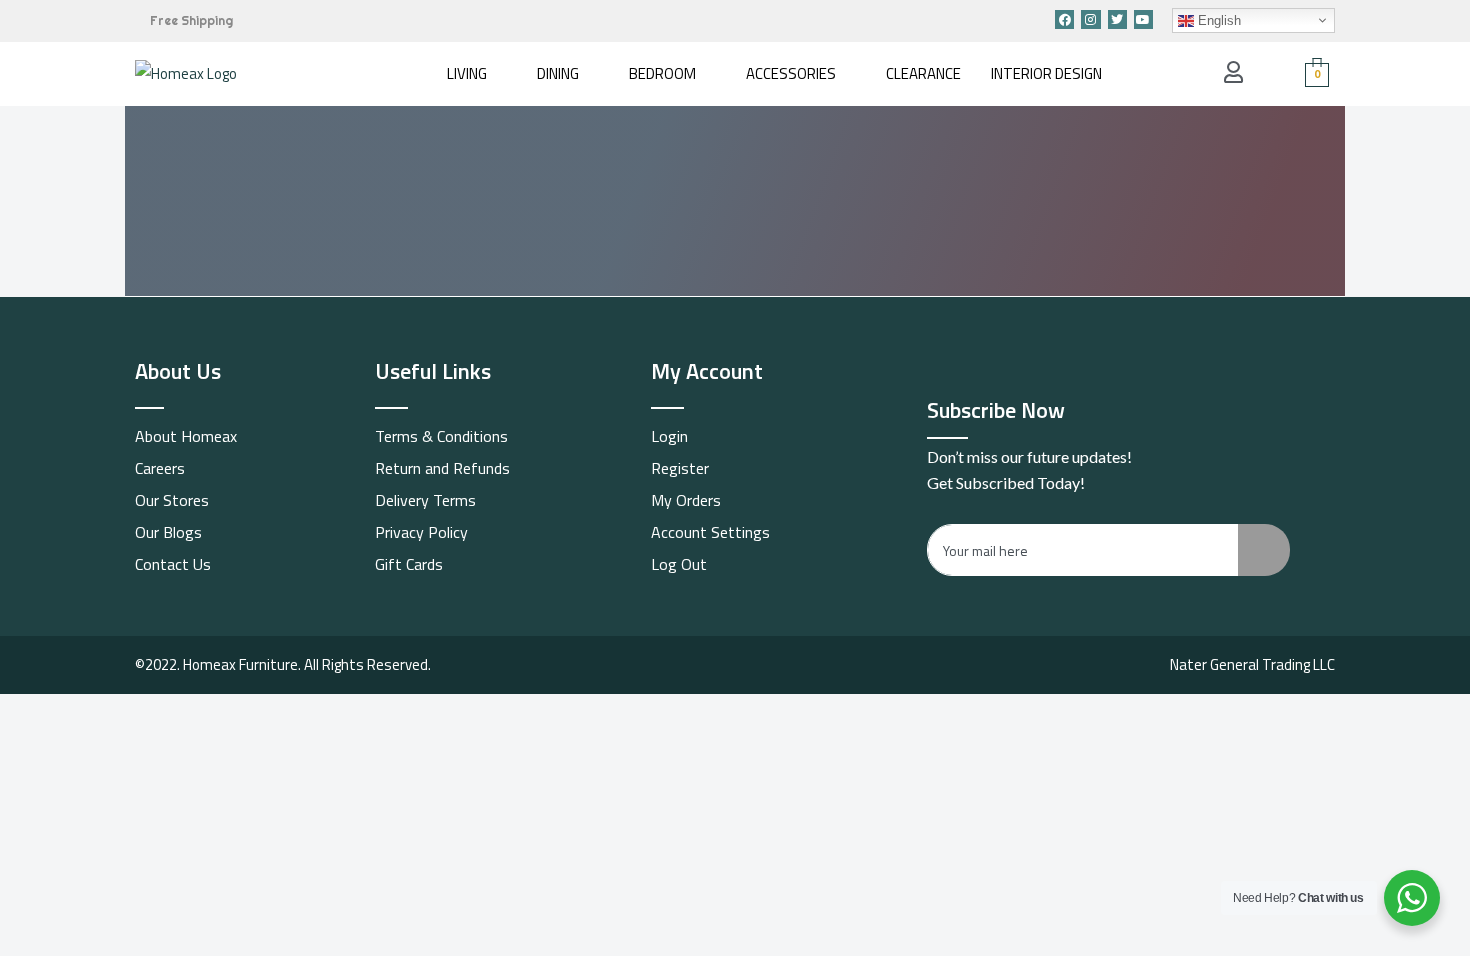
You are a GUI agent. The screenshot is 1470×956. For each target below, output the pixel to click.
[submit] (1264, 550)
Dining (558, 73)
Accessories (791, 73)
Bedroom (662, 73)
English (1217, 20)
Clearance (923, 73)
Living (467, 73)
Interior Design (1046, 73)
